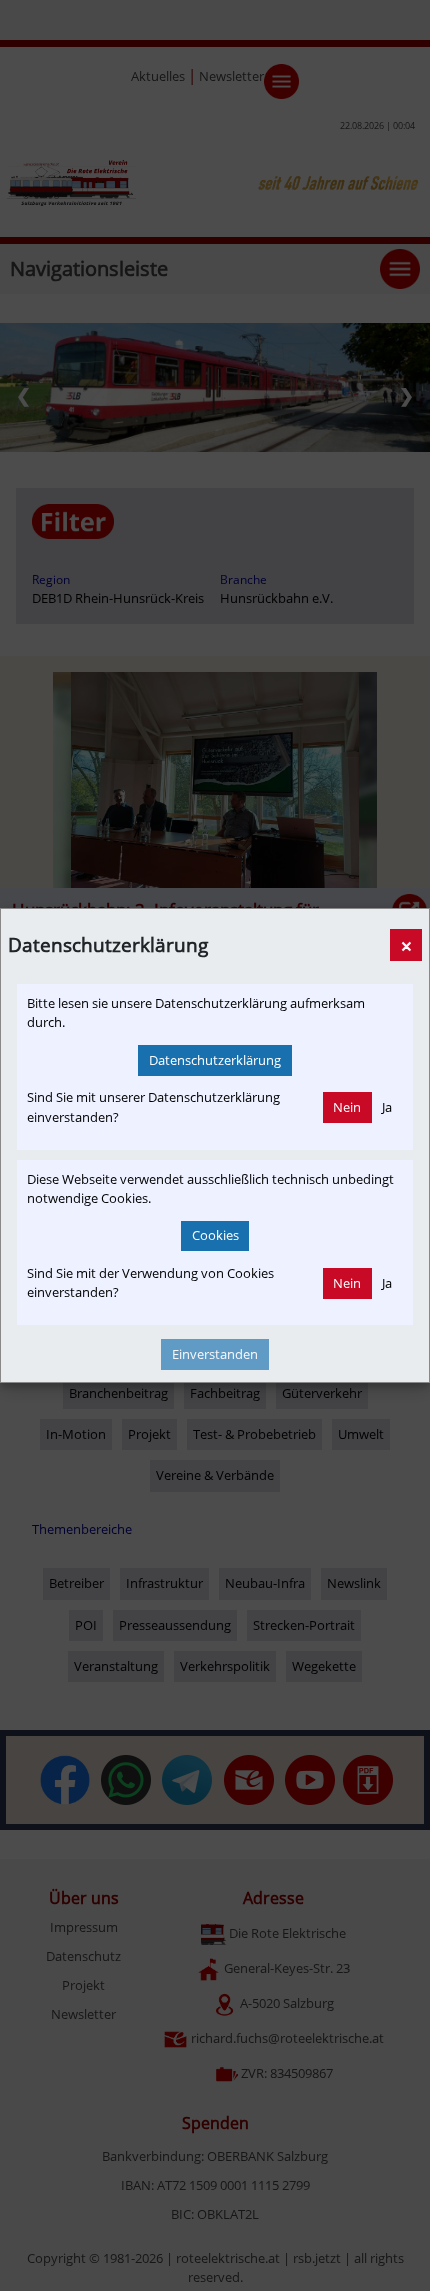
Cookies (215, 1235)
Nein (347, 1107)
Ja (387, 1107)
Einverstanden (215, 1354)
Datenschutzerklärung (215, 1060)
